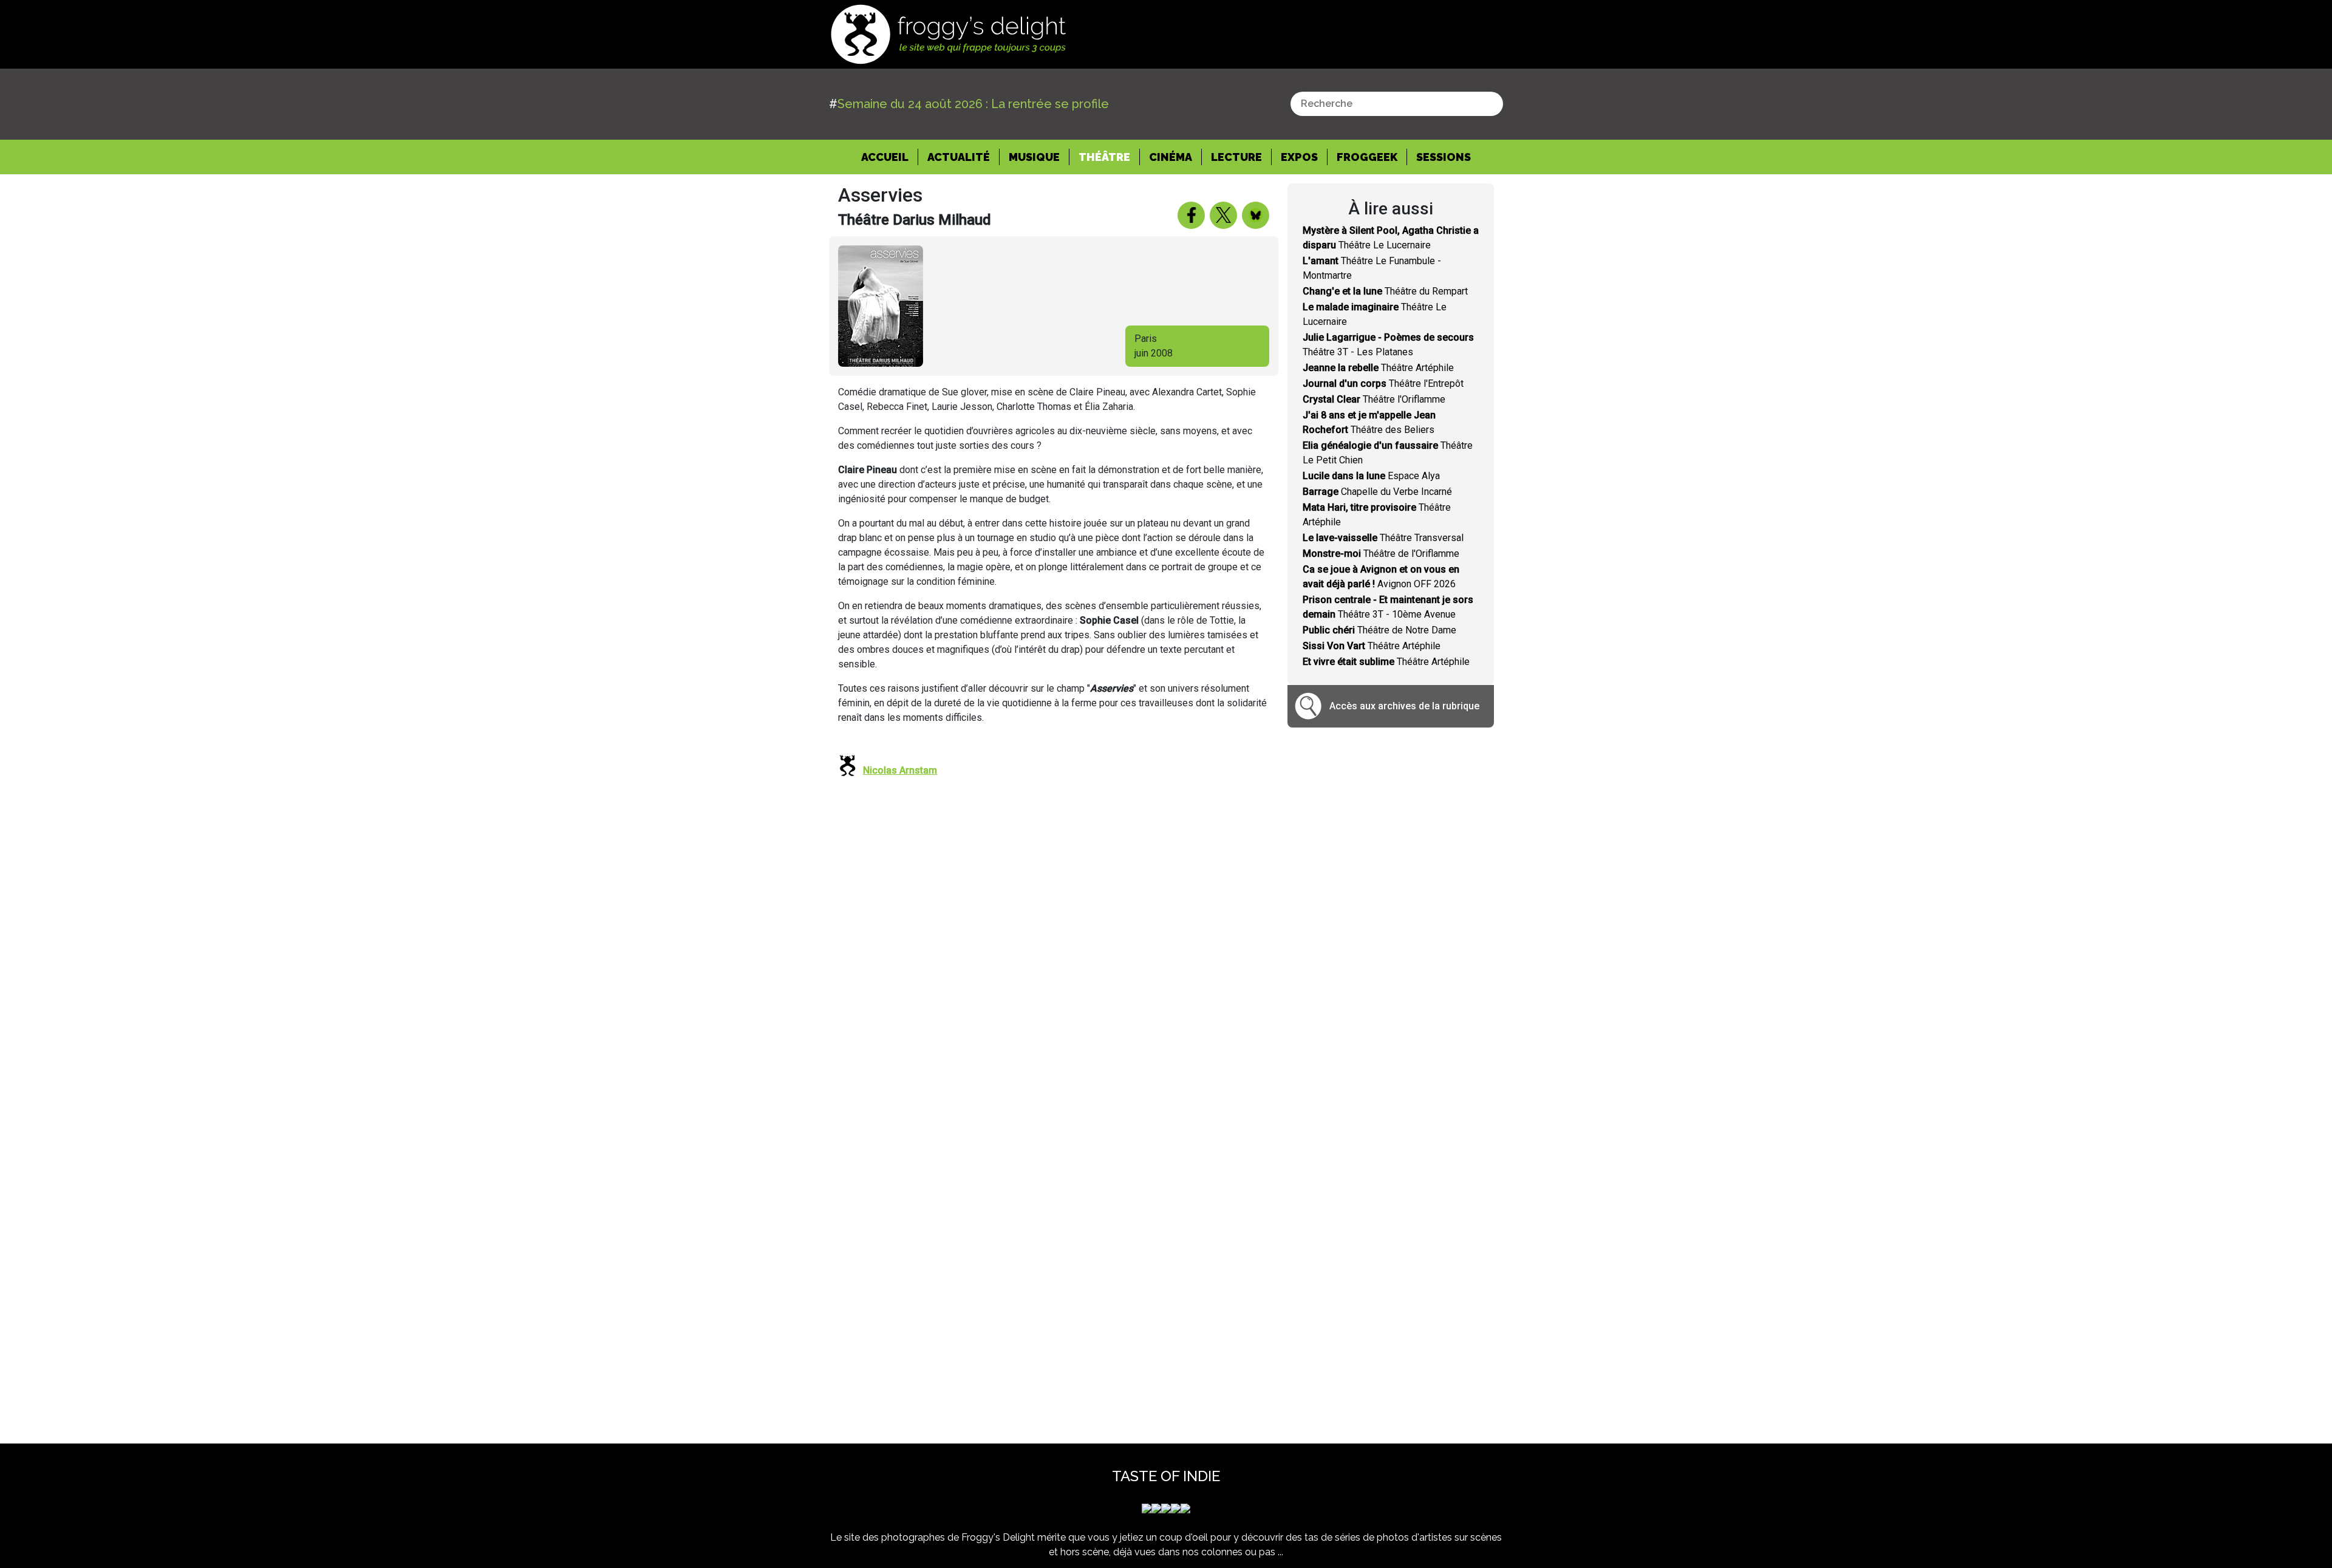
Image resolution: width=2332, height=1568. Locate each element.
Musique (1034, 157)
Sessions (1444, 157)
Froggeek (1367, 157)
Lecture (1236, 157)
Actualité (959, 157)
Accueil (890, 157)
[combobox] (1397, 104)
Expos (1299, 157)
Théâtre (1104, 157)
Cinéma (1171, 157)
